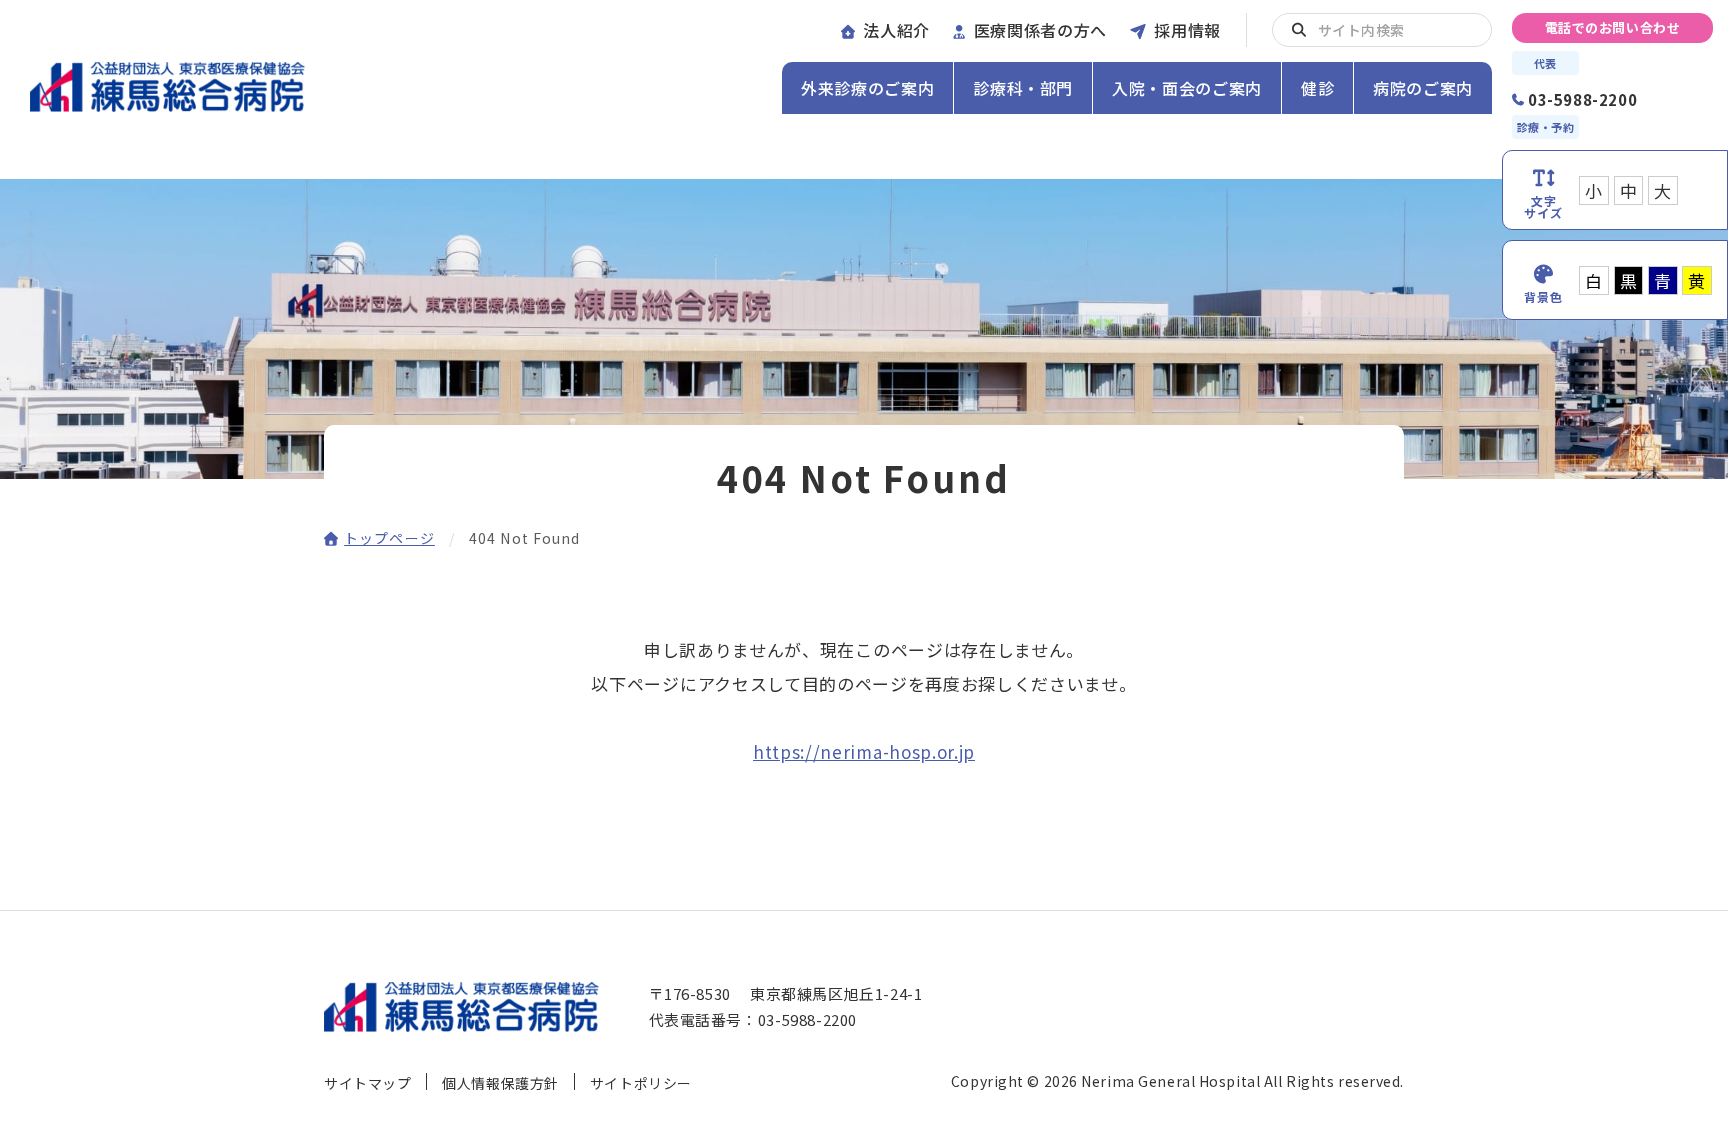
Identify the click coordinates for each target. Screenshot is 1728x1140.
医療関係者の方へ (1040, 30)
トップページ (389, 538)
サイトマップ (367, 1083)
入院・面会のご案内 (1187, 88)
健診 (1317, 88)
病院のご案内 (1423, 88)
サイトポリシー (641, 1083)
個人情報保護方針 (500, 1083)
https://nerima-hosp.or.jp (864, 751)
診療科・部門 (1023, 88)
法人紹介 (896, 30)
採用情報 (1187, 30)
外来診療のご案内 (867, 88)
